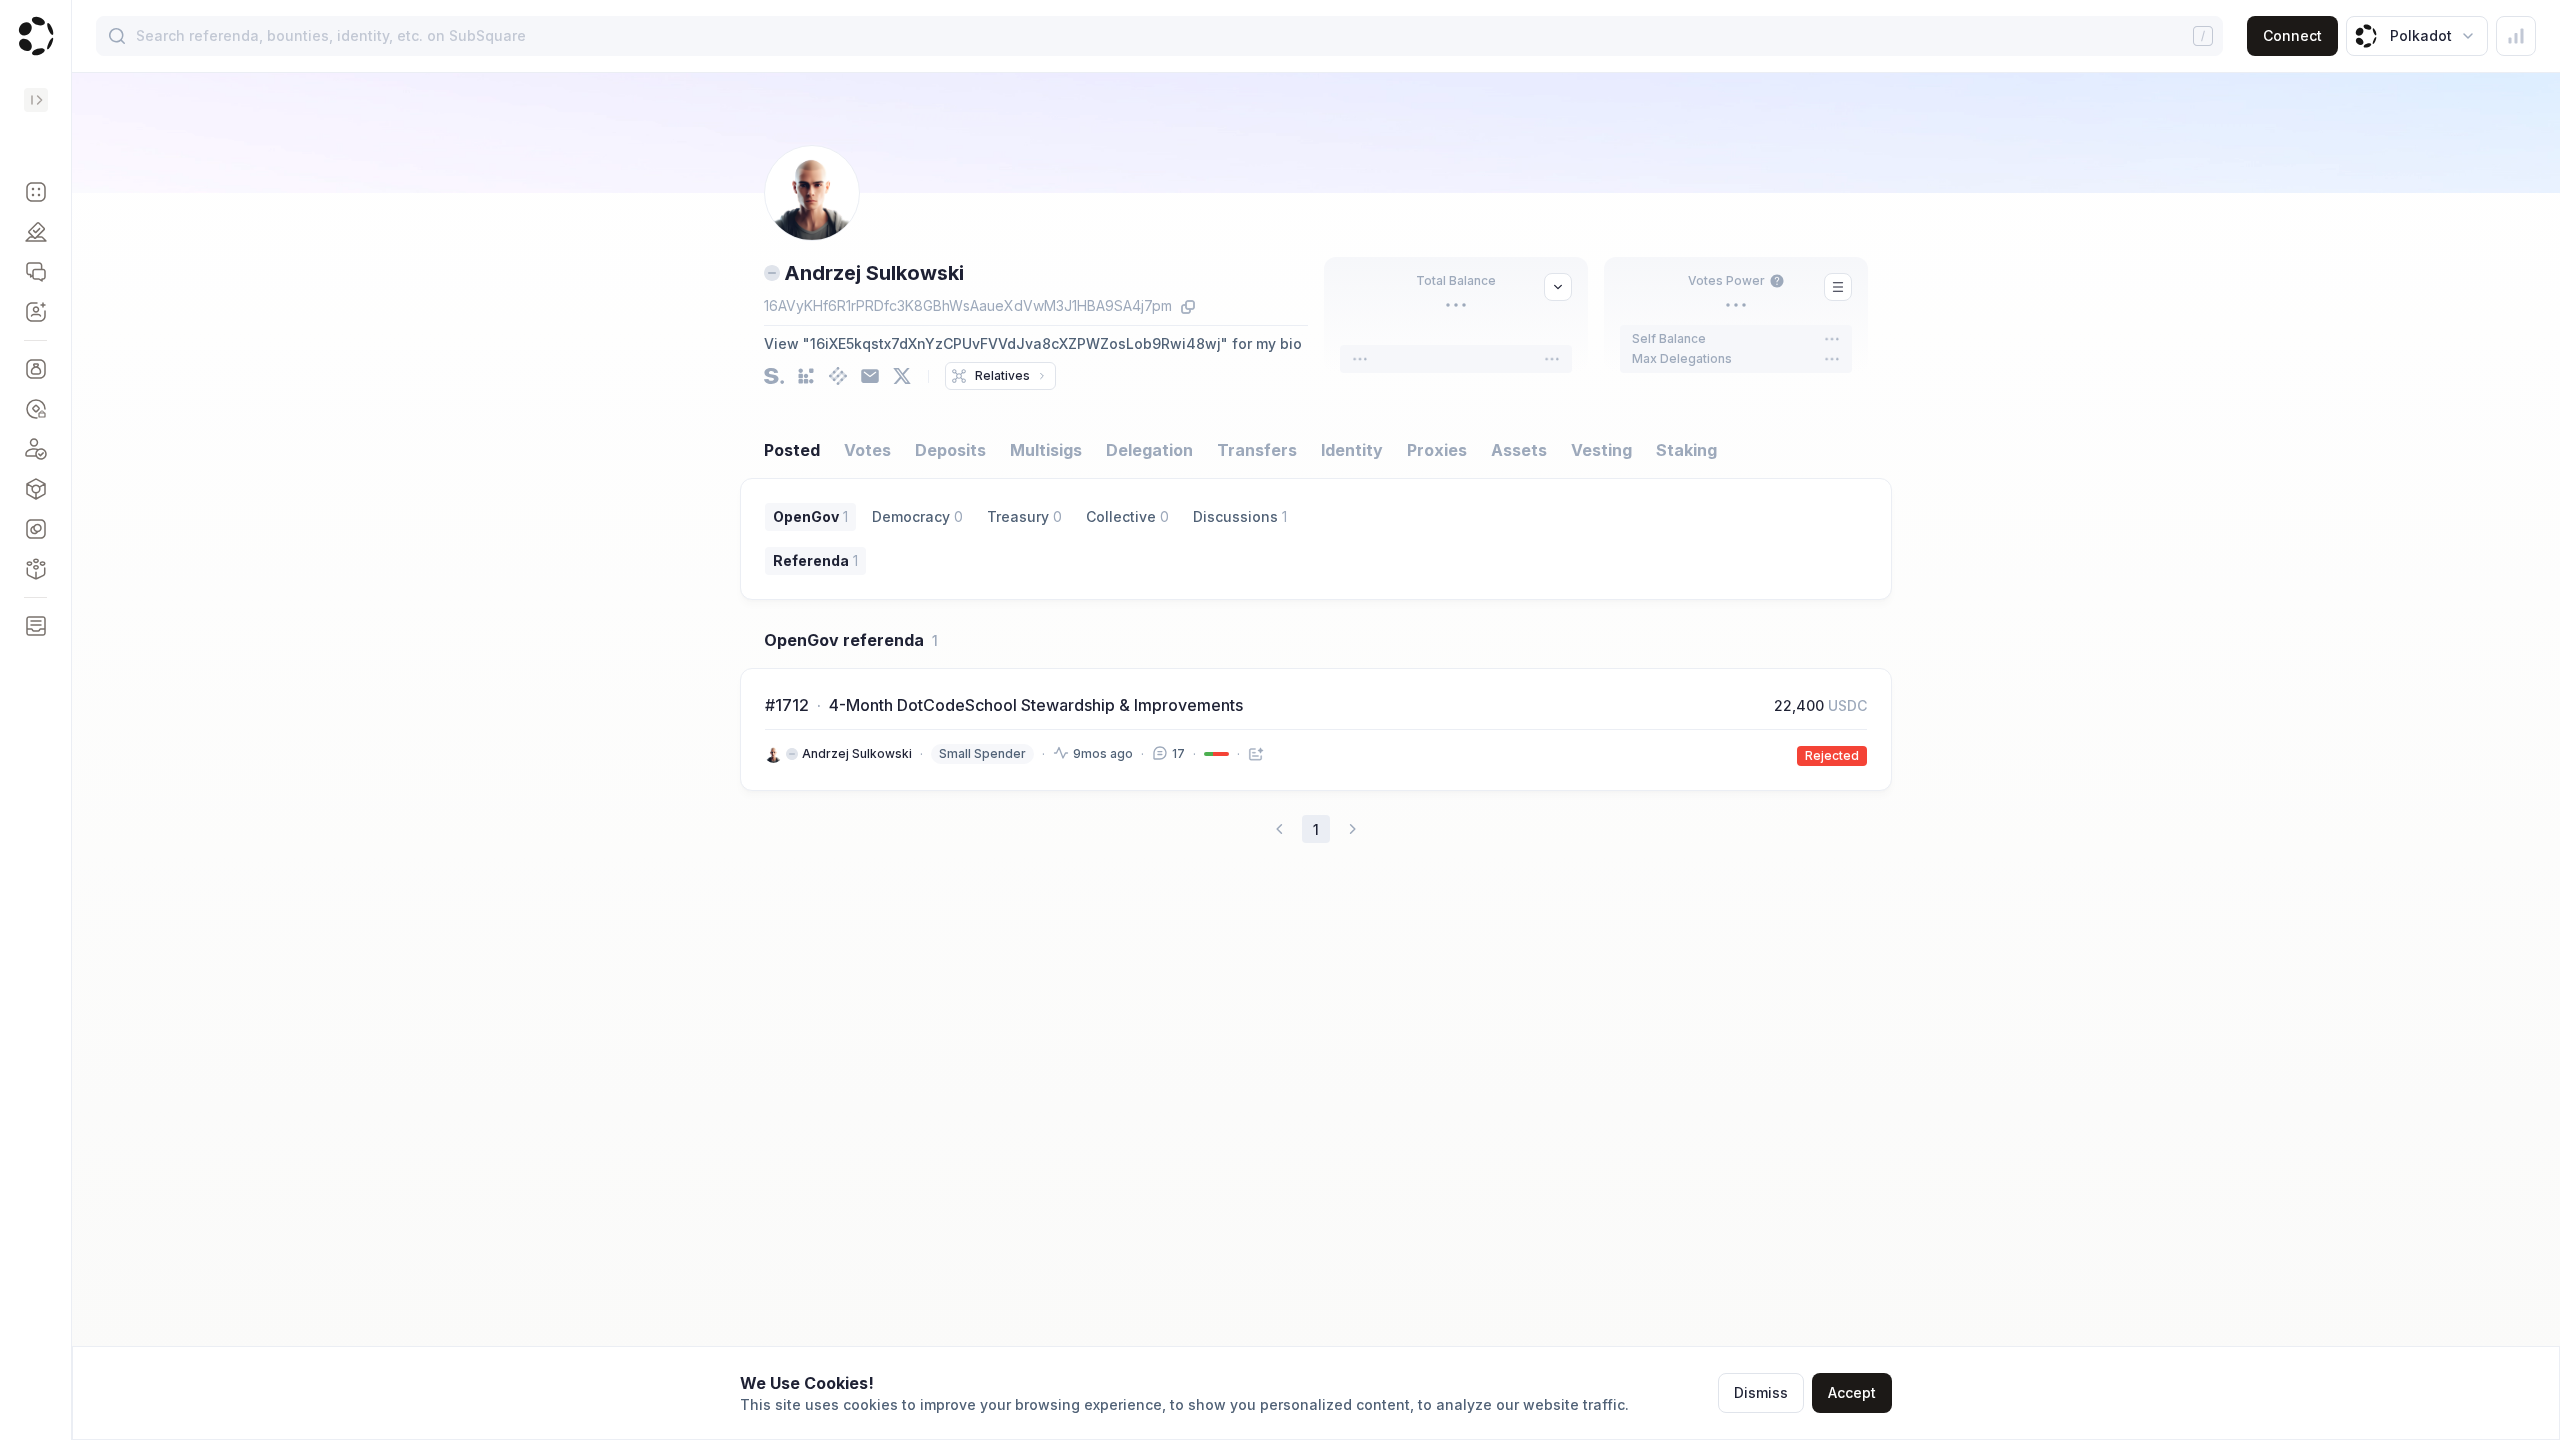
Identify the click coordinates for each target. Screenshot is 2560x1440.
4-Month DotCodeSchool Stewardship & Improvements (1036, 705)
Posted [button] (792, 450)
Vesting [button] (1601, 450)
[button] (35, 192)
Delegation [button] (1149, 450)
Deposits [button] (950, 450)
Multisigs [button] (1046, 450)
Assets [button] (1519, 450)
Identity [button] (1352, 450)
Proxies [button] (1437, 450)
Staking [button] (1686, 450)
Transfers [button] (1257, 450)
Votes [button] (867, 450)
